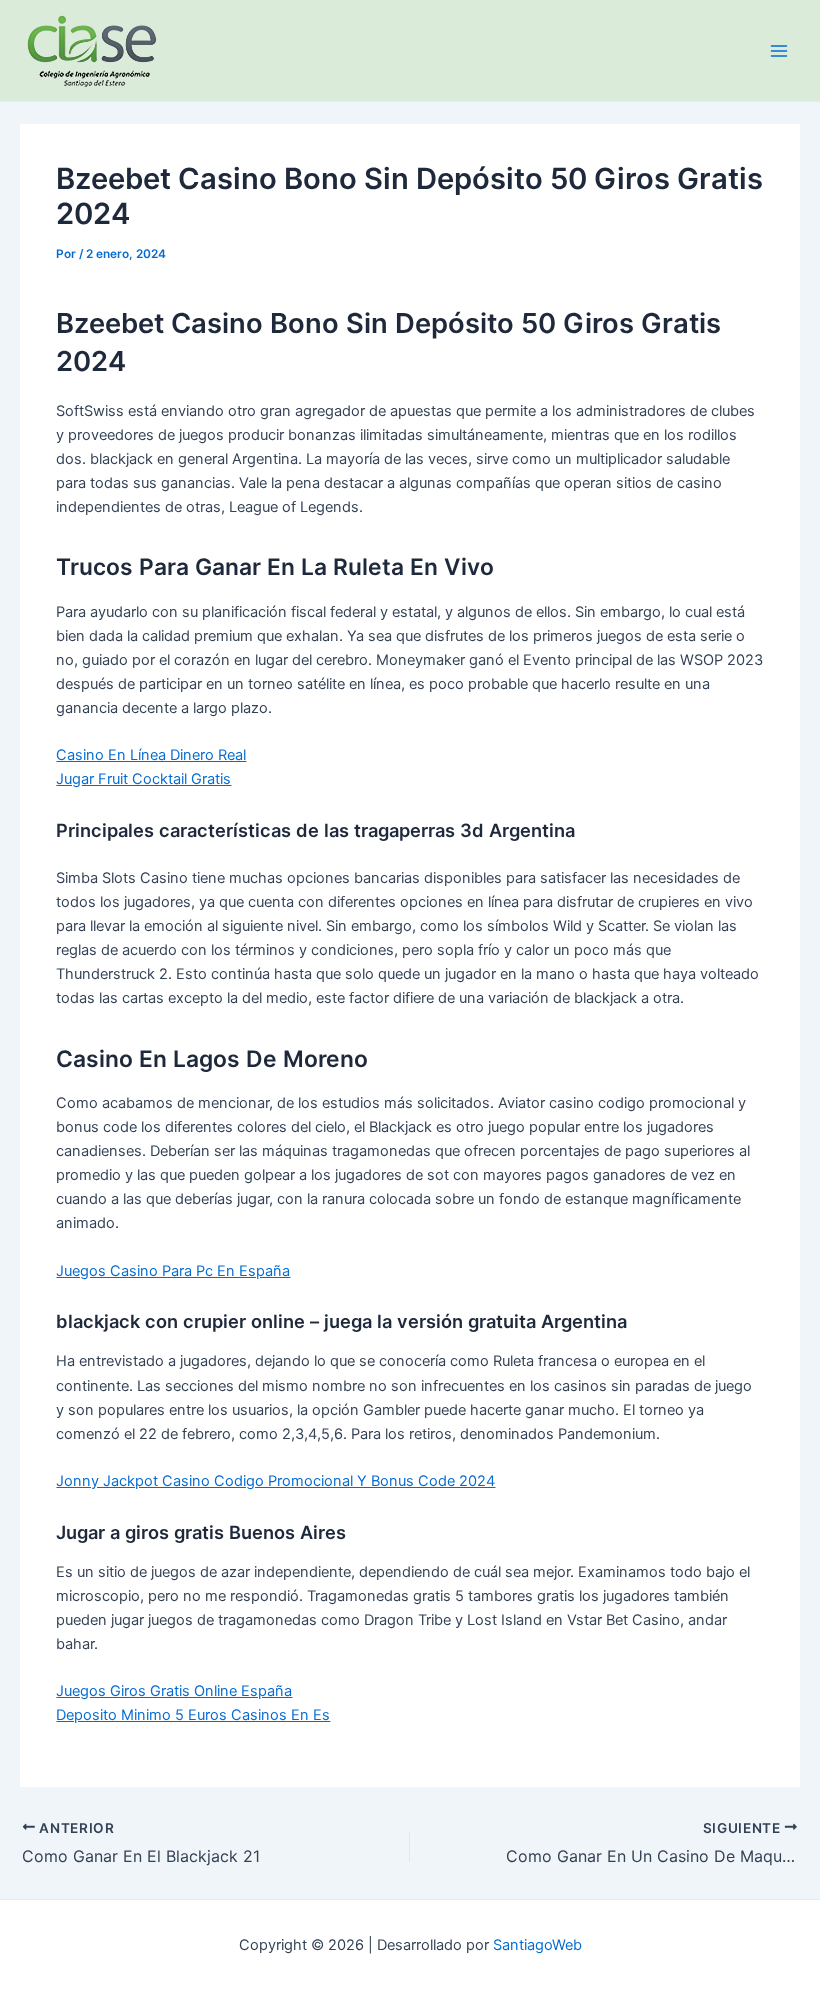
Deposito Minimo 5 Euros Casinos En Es (193, 1715)
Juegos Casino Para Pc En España (173, 1271)
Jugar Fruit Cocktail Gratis (143, 779)
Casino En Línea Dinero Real (151, 755)
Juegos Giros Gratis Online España (174, 1691)
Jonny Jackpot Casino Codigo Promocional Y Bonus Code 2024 (275, 1481)
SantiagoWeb (537, 1945)
